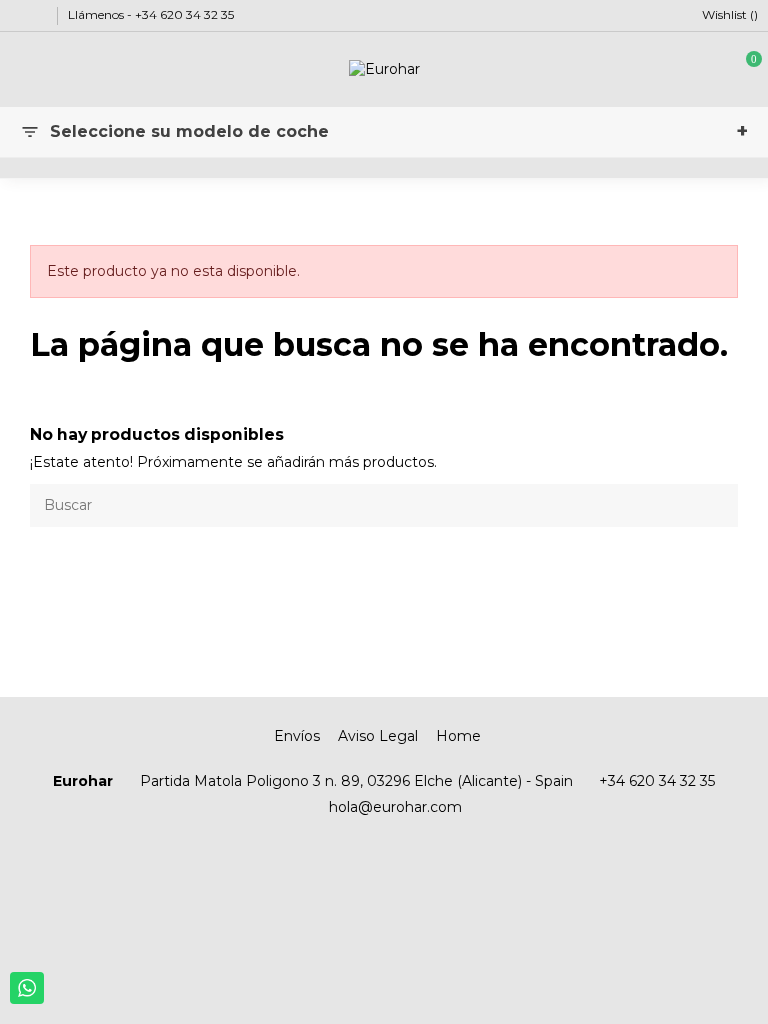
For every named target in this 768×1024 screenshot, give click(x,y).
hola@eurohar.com (395, 807)
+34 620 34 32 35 (657, 781)
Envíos (297, 736)
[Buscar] (718, 505)
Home (458, 736)
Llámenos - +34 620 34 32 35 (151, 14)
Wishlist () (728, 14)
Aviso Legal (378, 736)
